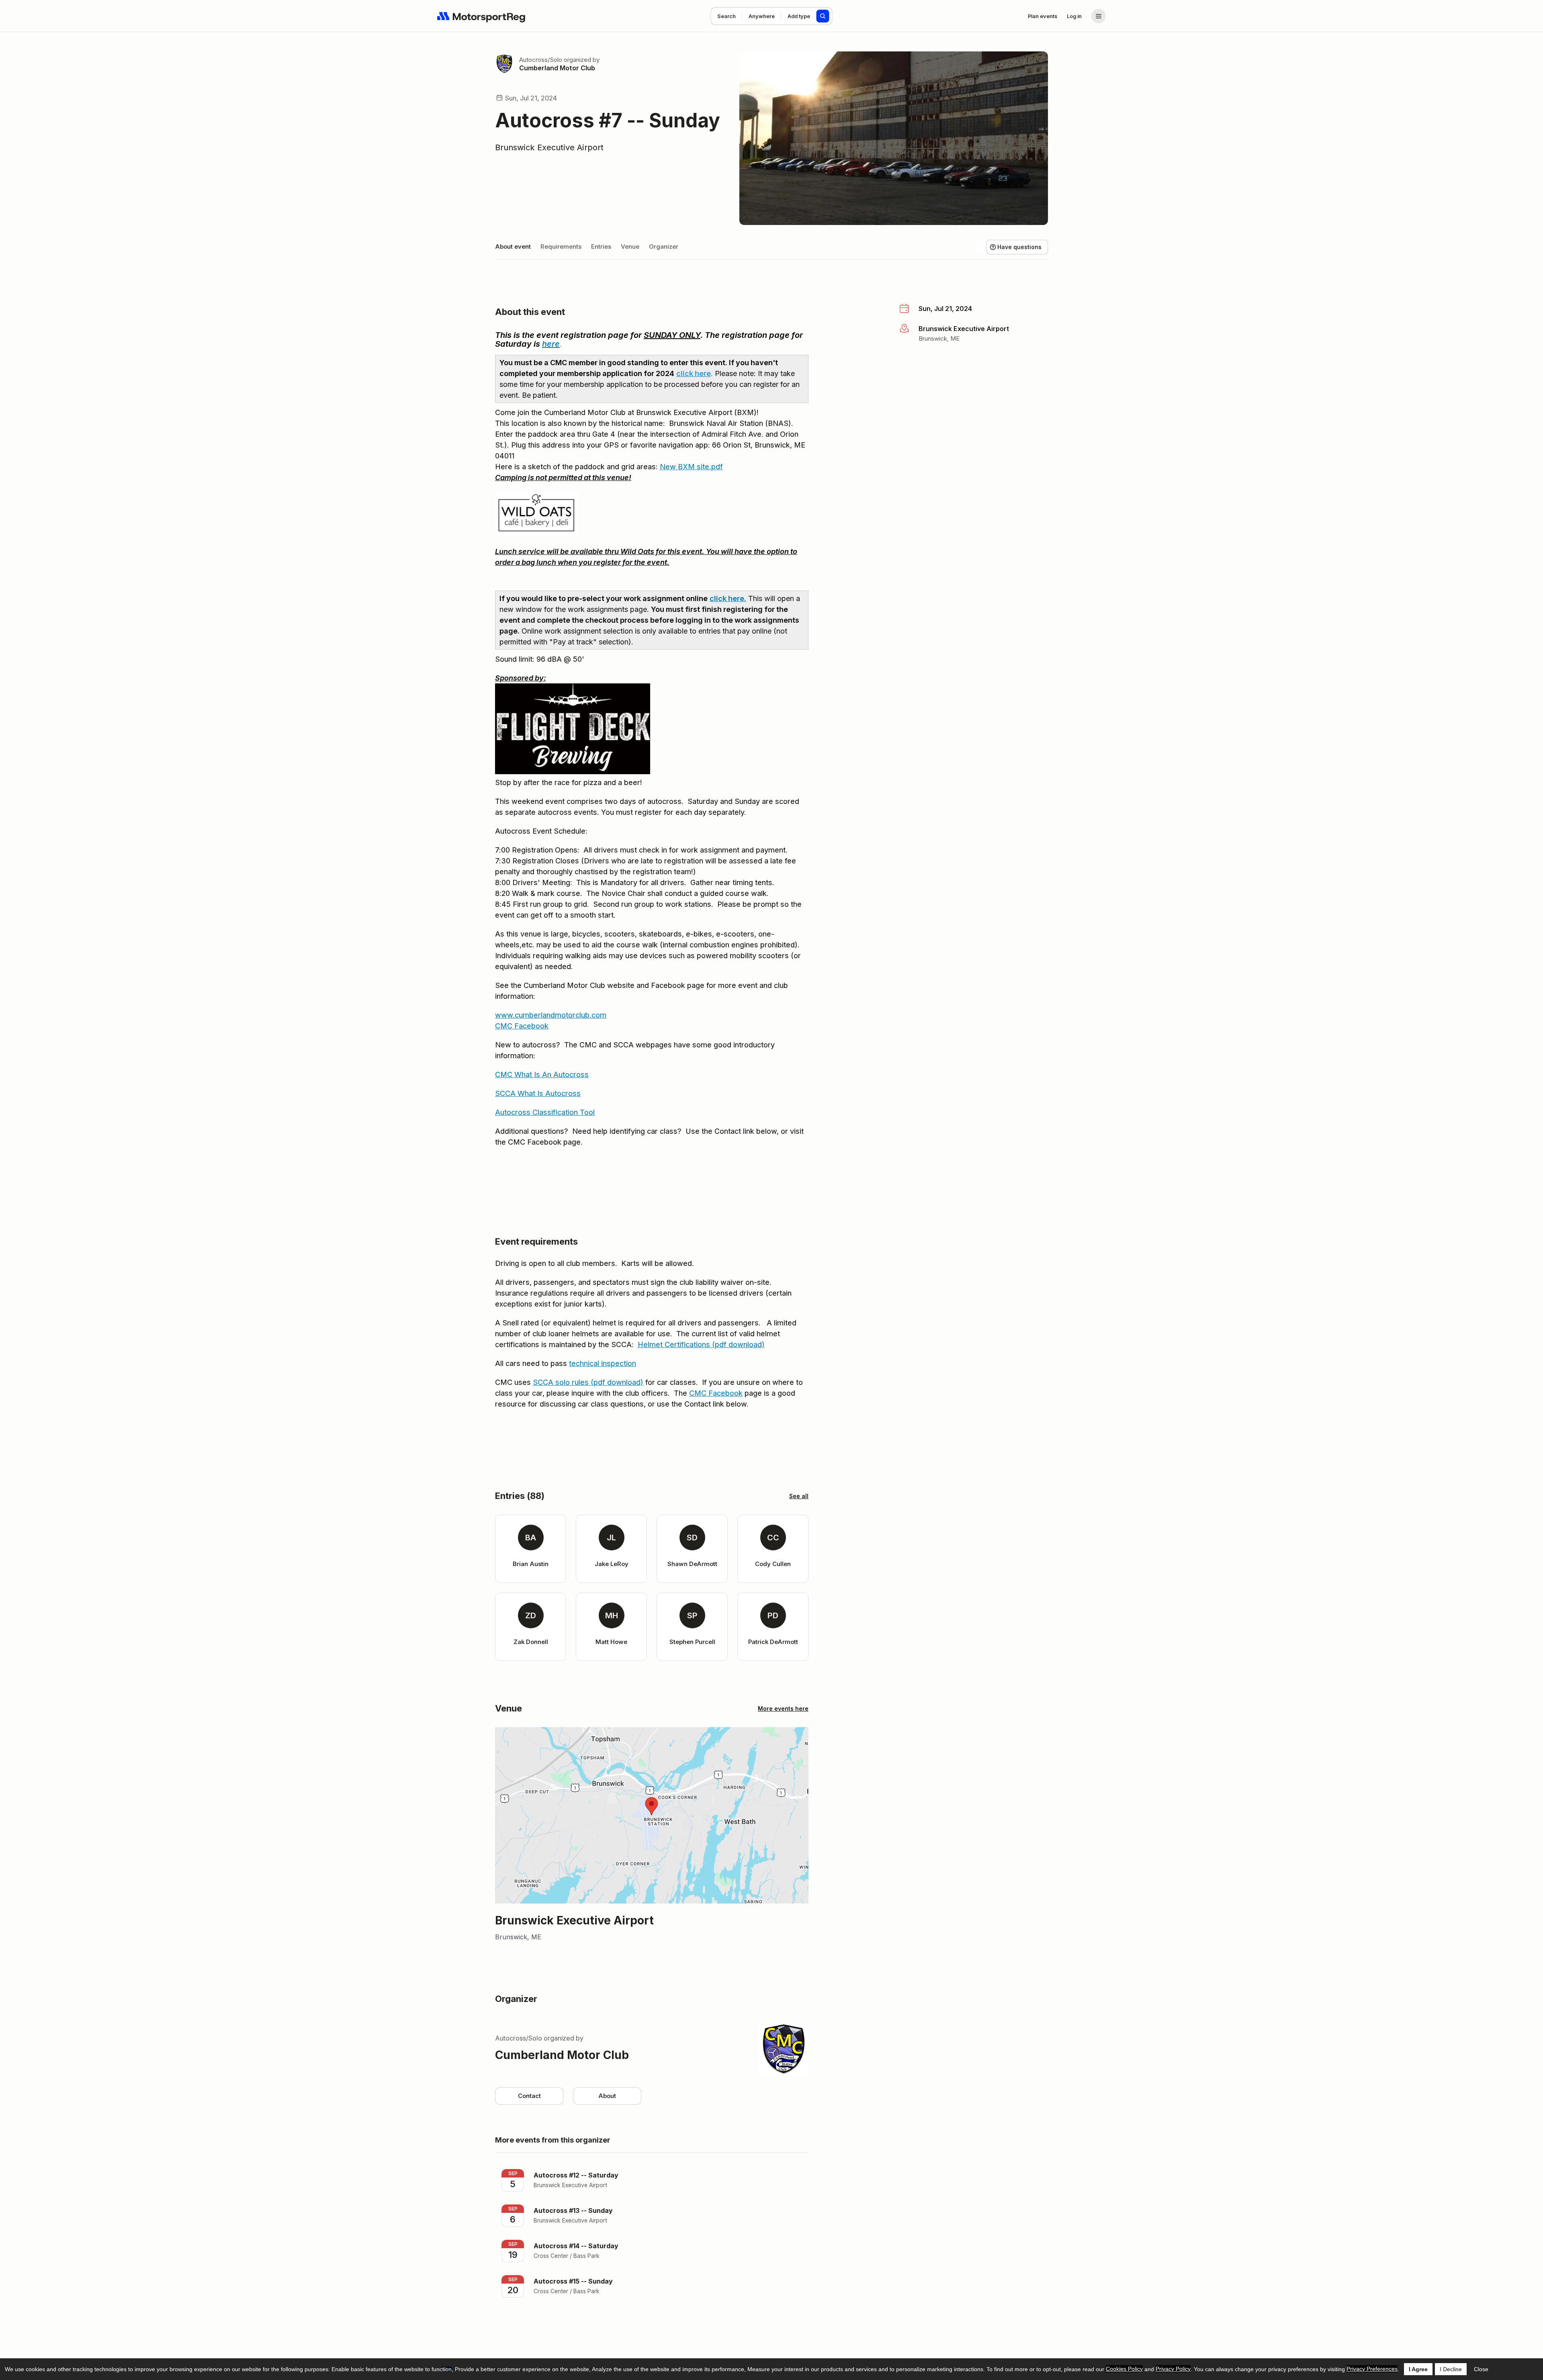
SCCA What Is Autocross (538, 1093)
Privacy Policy (1173, 2369)
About (607, 2096)
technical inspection (603, 1363)
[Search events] (823, 16)
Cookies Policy (1124, 2369)
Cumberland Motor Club (557, 68)
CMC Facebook (522, 1026)
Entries (601, 246)
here (551, 344)
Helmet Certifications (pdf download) (701, 1344)
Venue (630, 246)
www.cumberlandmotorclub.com (551, 1015)
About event (513, 246)
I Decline (1451, 2369)
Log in (1074, 16)
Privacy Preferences (1372, 2369)
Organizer (664, 246)
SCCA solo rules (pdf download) (588, 1382)
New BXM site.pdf (691, 467)
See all (799, 1496)
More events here (783, 1708)
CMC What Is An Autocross (542, 1074)
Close (1481, 2369)
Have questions (1019, 247)
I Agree (1418, 2369)
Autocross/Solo (541, 60)
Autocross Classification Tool (545, 1112)
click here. (728, 598)
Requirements (561, 246)
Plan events (1043, 16)
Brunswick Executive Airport (549, 147)
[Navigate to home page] (481, 16)
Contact (529, 2096)
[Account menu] (1099, 16)
